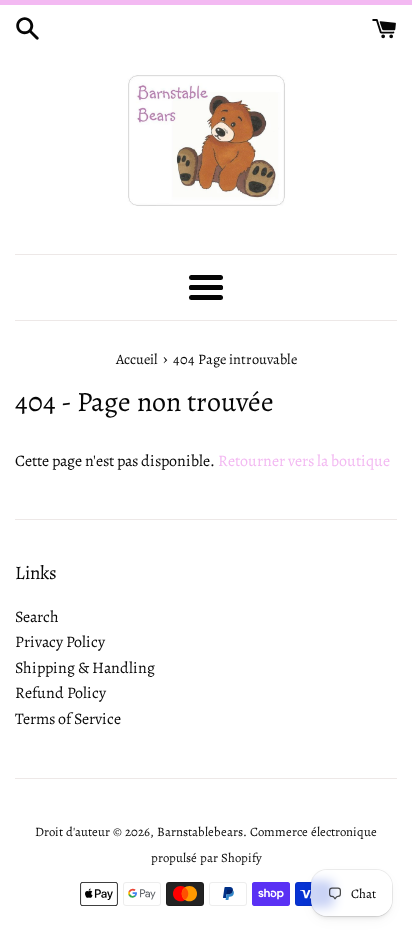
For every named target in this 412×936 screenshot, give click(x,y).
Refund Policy (60, 693)
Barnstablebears (200, 831)
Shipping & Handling (85, 668)
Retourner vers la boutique (304, 461)
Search (37, 617)
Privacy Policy (60, 642)
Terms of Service (68, 719)
